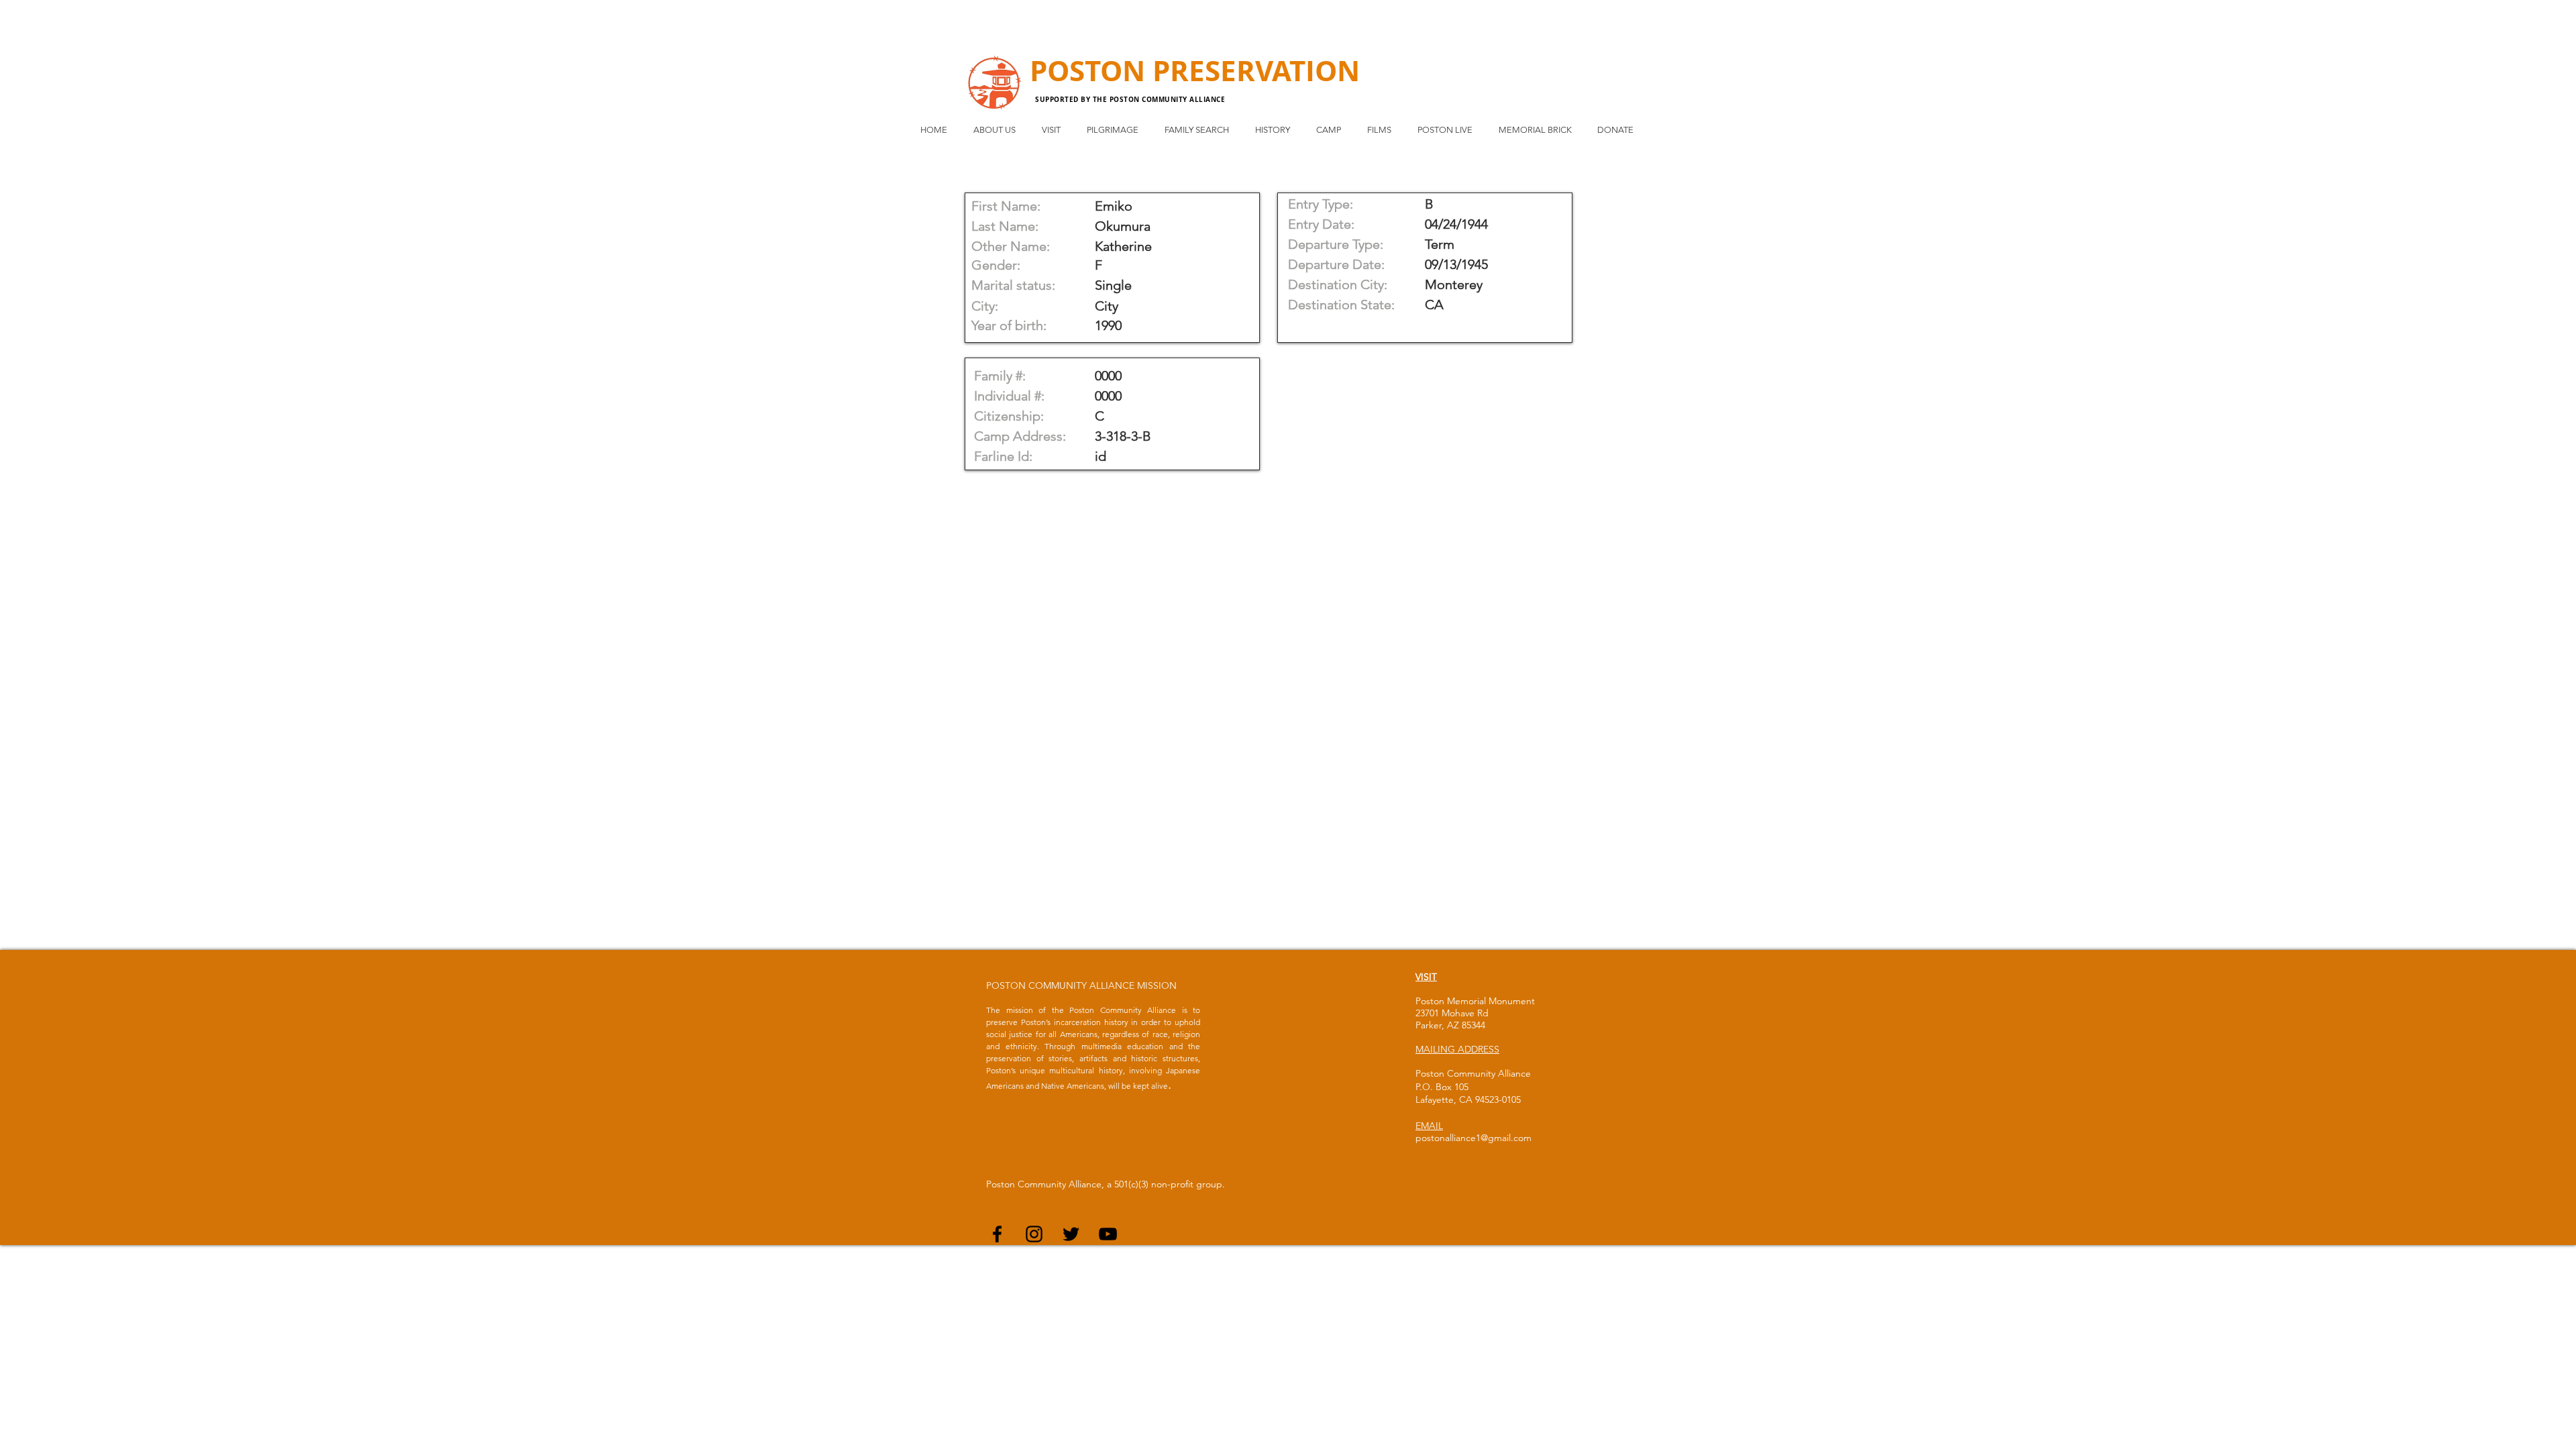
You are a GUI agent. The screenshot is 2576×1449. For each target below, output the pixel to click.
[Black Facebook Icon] (997, 1234)
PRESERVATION (1256, 70)
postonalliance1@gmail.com (1473, 1138)
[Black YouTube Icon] (1108, 1234)
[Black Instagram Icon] (1034, 1234)
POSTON (1091, 70)
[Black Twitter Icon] (1071, 1234)
